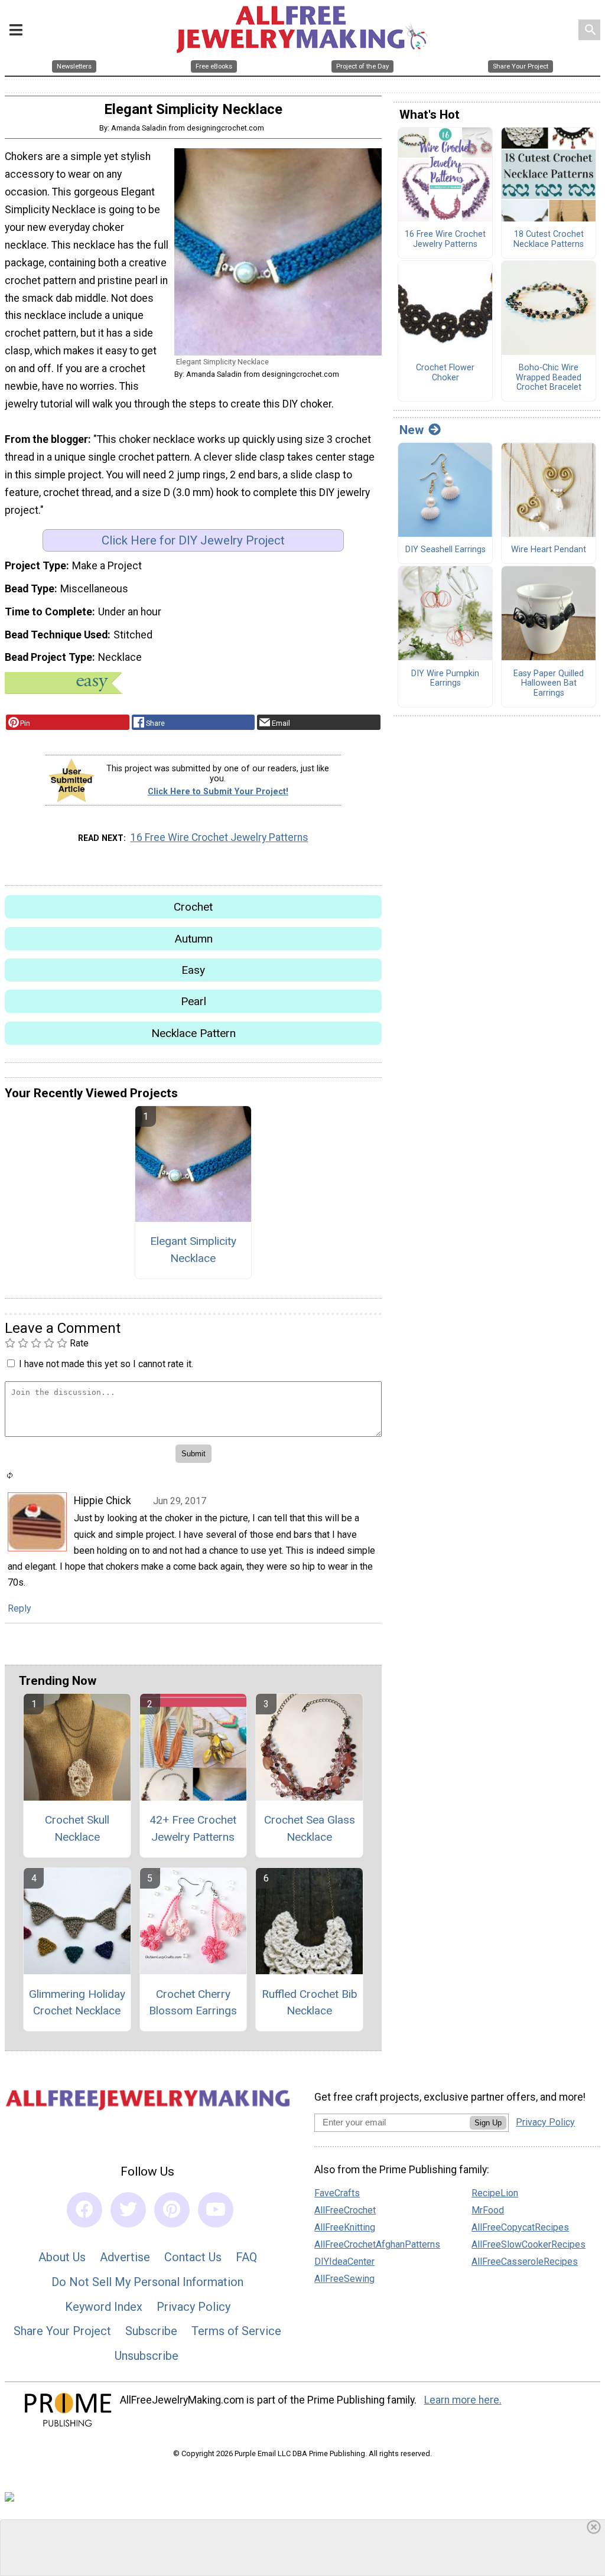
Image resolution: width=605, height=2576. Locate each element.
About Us (62, 2257)
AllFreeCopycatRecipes (520, 2227)
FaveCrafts (337, 2193)
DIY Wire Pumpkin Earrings (445, 679)
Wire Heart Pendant (549, 550)
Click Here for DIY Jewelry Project (193, 540)
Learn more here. (463, 2400)
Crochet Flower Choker (445, 373)
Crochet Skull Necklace (77, 1828)
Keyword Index (104, 2307)
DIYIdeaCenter (344, 2262)
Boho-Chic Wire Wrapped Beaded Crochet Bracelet (549, 378)
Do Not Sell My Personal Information (147, 2282)
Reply (19, 1608)
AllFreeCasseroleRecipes (525, 2262)
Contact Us (193, 2257)
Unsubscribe (147, 2356)
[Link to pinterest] (172, 2210)
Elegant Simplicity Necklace (193, 1250)
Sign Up (488, 2123)
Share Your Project (62, 2331)
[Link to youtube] (216, 2210)
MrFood (488, 2210)
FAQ (246, 2257)
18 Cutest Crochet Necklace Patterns (549, 239)
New (412, 430)
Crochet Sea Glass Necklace (310, 1828)
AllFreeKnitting (345, 2227)
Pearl (193, 1001)
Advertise (125, 2257)
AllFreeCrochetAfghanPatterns (377, 2244)
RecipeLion (495, 2193)
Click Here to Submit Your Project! (218, 792)
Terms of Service (236, 2331)
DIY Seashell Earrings (445, 550)
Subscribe (151, 2331)
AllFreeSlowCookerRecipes (528, 2244)
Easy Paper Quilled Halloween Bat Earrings (549, 684)
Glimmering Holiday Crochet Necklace (77, 2003)
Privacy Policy (193, 2307)
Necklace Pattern (193, 1033)
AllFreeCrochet (345, 2210)
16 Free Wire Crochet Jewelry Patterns (219, 837)
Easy (193, 970)
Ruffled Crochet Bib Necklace (310, 2003)
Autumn (193, 939)
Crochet (193, 907)
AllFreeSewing (344, 2279)
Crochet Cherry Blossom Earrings (193, 2003)
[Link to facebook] (84, 2210)
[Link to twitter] (128, 2210)
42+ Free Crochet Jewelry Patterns (193, 1828)
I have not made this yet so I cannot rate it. (106, 1364)
